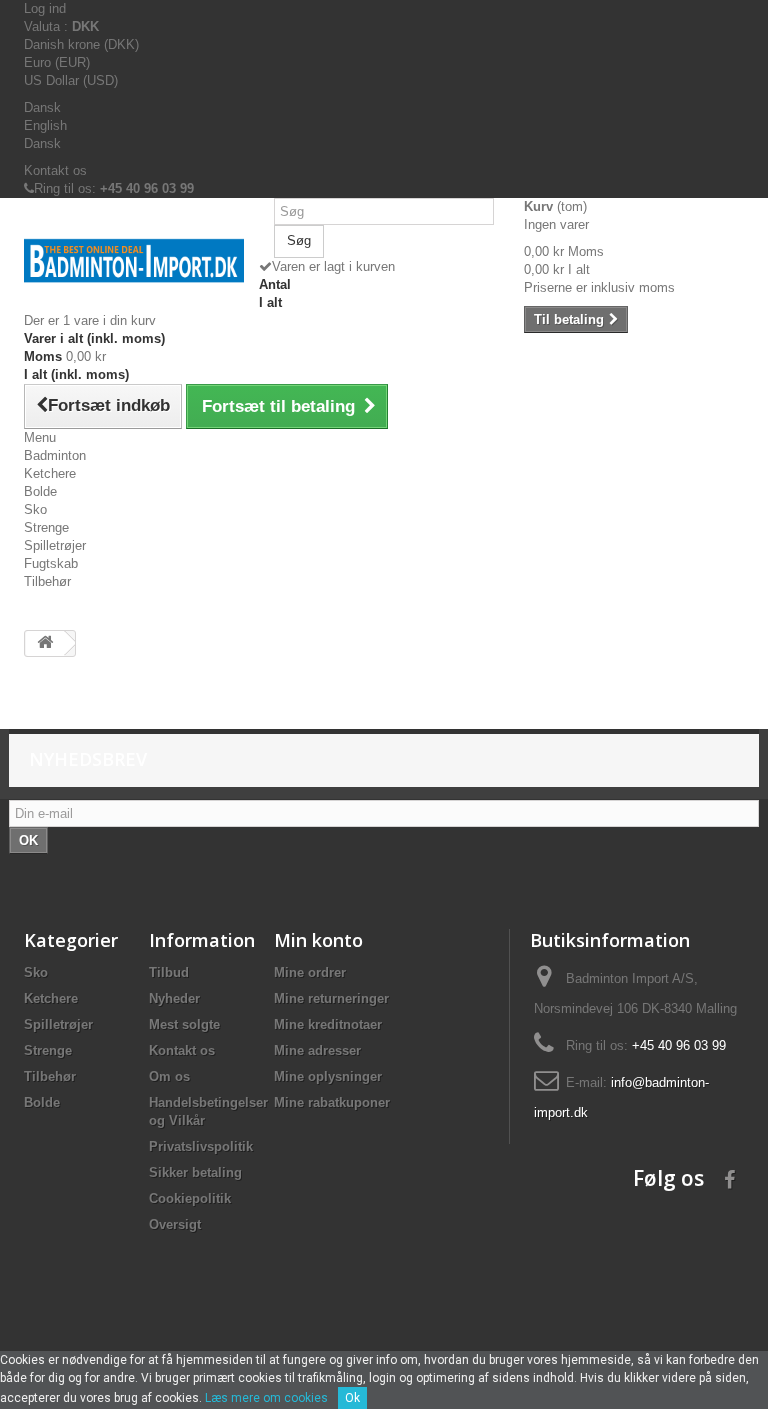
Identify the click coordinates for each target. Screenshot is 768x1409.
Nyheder (174, 998)
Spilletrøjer (55, 545)
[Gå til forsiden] (45, 643)
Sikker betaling (195, 1172)
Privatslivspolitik (201, 1146)
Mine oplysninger (328, 1076)
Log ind (45, 8)
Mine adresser (317, 1050)
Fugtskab (51, 563)
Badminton (55, 455)
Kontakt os (55, 170)
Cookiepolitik (190, 1198)
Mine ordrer (310, 972)
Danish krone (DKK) (81, 44)
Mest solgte (184, 1024)
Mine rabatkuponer (332, 1102)
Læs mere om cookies (266, 1398)
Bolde (40, 491)
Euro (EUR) (57, 62)
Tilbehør (47, 581)
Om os (169, 1076)
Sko (35, 509)
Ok (352, 1398)
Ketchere (50, 473)
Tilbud (169, 972)
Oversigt (175, 1224)
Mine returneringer (331, 998)
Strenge (46, 527)
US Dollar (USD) (71, 80)
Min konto (318, 940)
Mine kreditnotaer (328, 1024)
